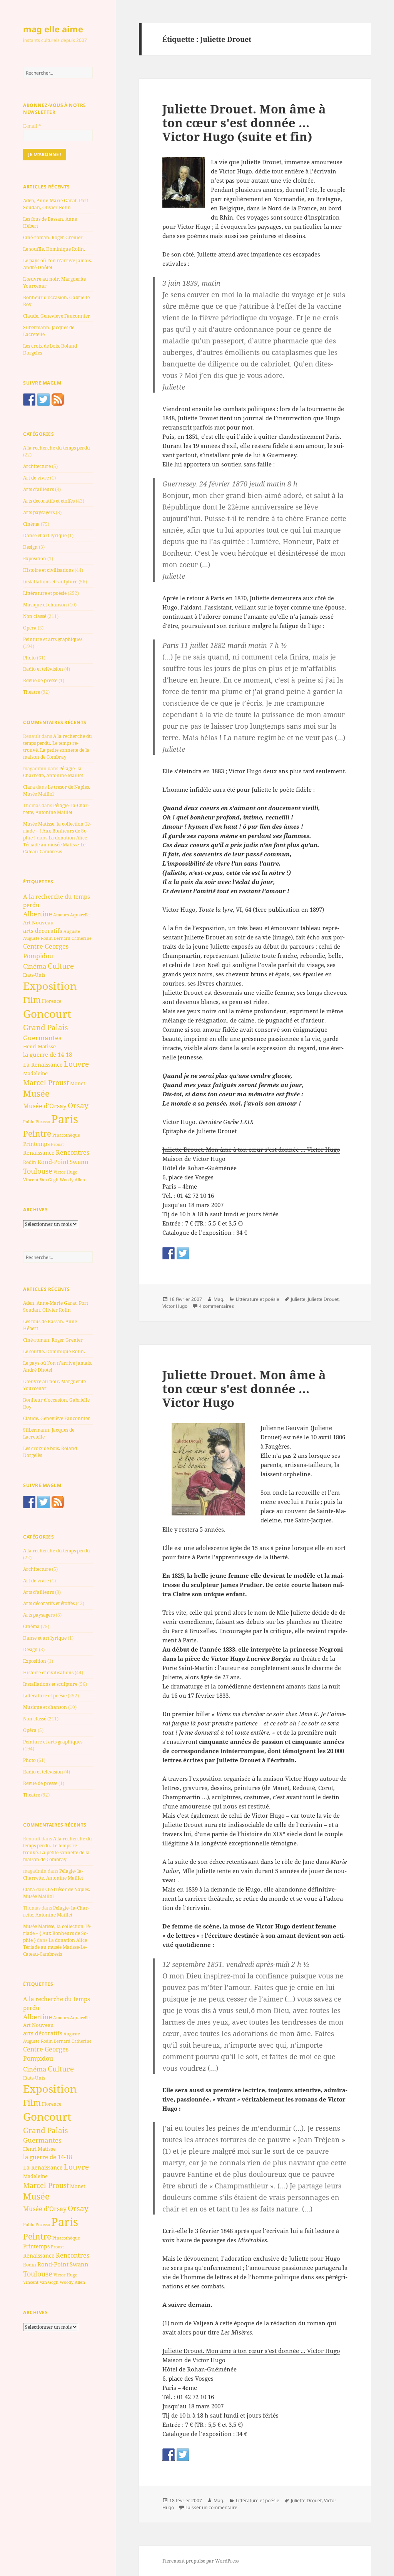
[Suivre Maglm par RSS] (58, 400)
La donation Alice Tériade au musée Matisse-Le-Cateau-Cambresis (55, 845)
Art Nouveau (38, 922)
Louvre (76, 1064)
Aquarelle (80, 915)
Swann (79, 1162)
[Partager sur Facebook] (169, 1253)
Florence (52, 1001)
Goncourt (47, 1014)
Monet (78, 1083)
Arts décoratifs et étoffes (49, 501)
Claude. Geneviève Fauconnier (57, 316)
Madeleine (35, 1073)
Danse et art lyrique (45, 535)
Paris (65, 1119)
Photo (29, 658)
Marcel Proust (46, 1082)
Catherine (82, 938)
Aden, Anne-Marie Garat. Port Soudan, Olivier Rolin (56, 204)
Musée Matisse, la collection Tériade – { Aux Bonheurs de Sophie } (57, 831)
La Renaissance (43, 1065)
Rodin (30, 1162)
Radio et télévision (43, 669)
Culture (61, 966)
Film (32, 1000)
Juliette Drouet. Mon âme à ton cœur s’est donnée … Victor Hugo (251, 1149)
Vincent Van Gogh (41, 1180)
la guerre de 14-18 (48, 1054)
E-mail (32, 126)
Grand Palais (46, 1027)
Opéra (30, 628)
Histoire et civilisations (48, 570)
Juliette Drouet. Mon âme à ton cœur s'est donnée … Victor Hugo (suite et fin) (244, 123)
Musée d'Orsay (45, 1106)
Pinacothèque (66, 1135)
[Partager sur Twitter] (183, 1253)
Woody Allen (72, 1180)
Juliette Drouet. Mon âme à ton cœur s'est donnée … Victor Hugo (244, 1389)
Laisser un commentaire (211, 2507)
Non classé (35, 616)
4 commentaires (216, 1306)
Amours (61, 915)
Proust (57, 1144)
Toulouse (38, 1171)
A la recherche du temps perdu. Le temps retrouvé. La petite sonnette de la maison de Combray (58, 747)
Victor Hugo (65, 1172)
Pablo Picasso (37, 1121)
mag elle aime (53, 29)
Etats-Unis (34, 975)
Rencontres (73, 1152)
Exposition (35, 559)
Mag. (219, 1299)
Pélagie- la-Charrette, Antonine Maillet (53, 772)
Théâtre (32, 692)
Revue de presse (40, 680)
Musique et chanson (45, 605)
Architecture (37, 466)
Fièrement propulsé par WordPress (200, 2561)
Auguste (72, 931)
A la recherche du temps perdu (57, 448)
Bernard (62, 938)
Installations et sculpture (50, 582)
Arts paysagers (39, 512)
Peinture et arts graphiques (53, 639)
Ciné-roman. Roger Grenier (53, 237)
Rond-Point (53, 1162)
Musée (36, 1093)
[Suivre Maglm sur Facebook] (29, 400)
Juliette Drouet (323, 1299)
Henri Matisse (39, 1046)
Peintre (37, 1134)
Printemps (36, 1144)
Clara (29, 787)
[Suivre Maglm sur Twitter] (43, 400)
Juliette (298, 1299)
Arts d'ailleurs (38, 489)
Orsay (78, 1106)
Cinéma (31, 524)
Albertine (38, 914)
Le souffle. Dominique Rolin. (54, 249)
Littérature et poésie (45, 593)
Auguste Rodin (38, 938)
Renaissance (39, 1153)
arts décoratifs (43, 931)
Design (30, 547)
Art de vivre (36, 478)
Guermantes (42, 1038)
